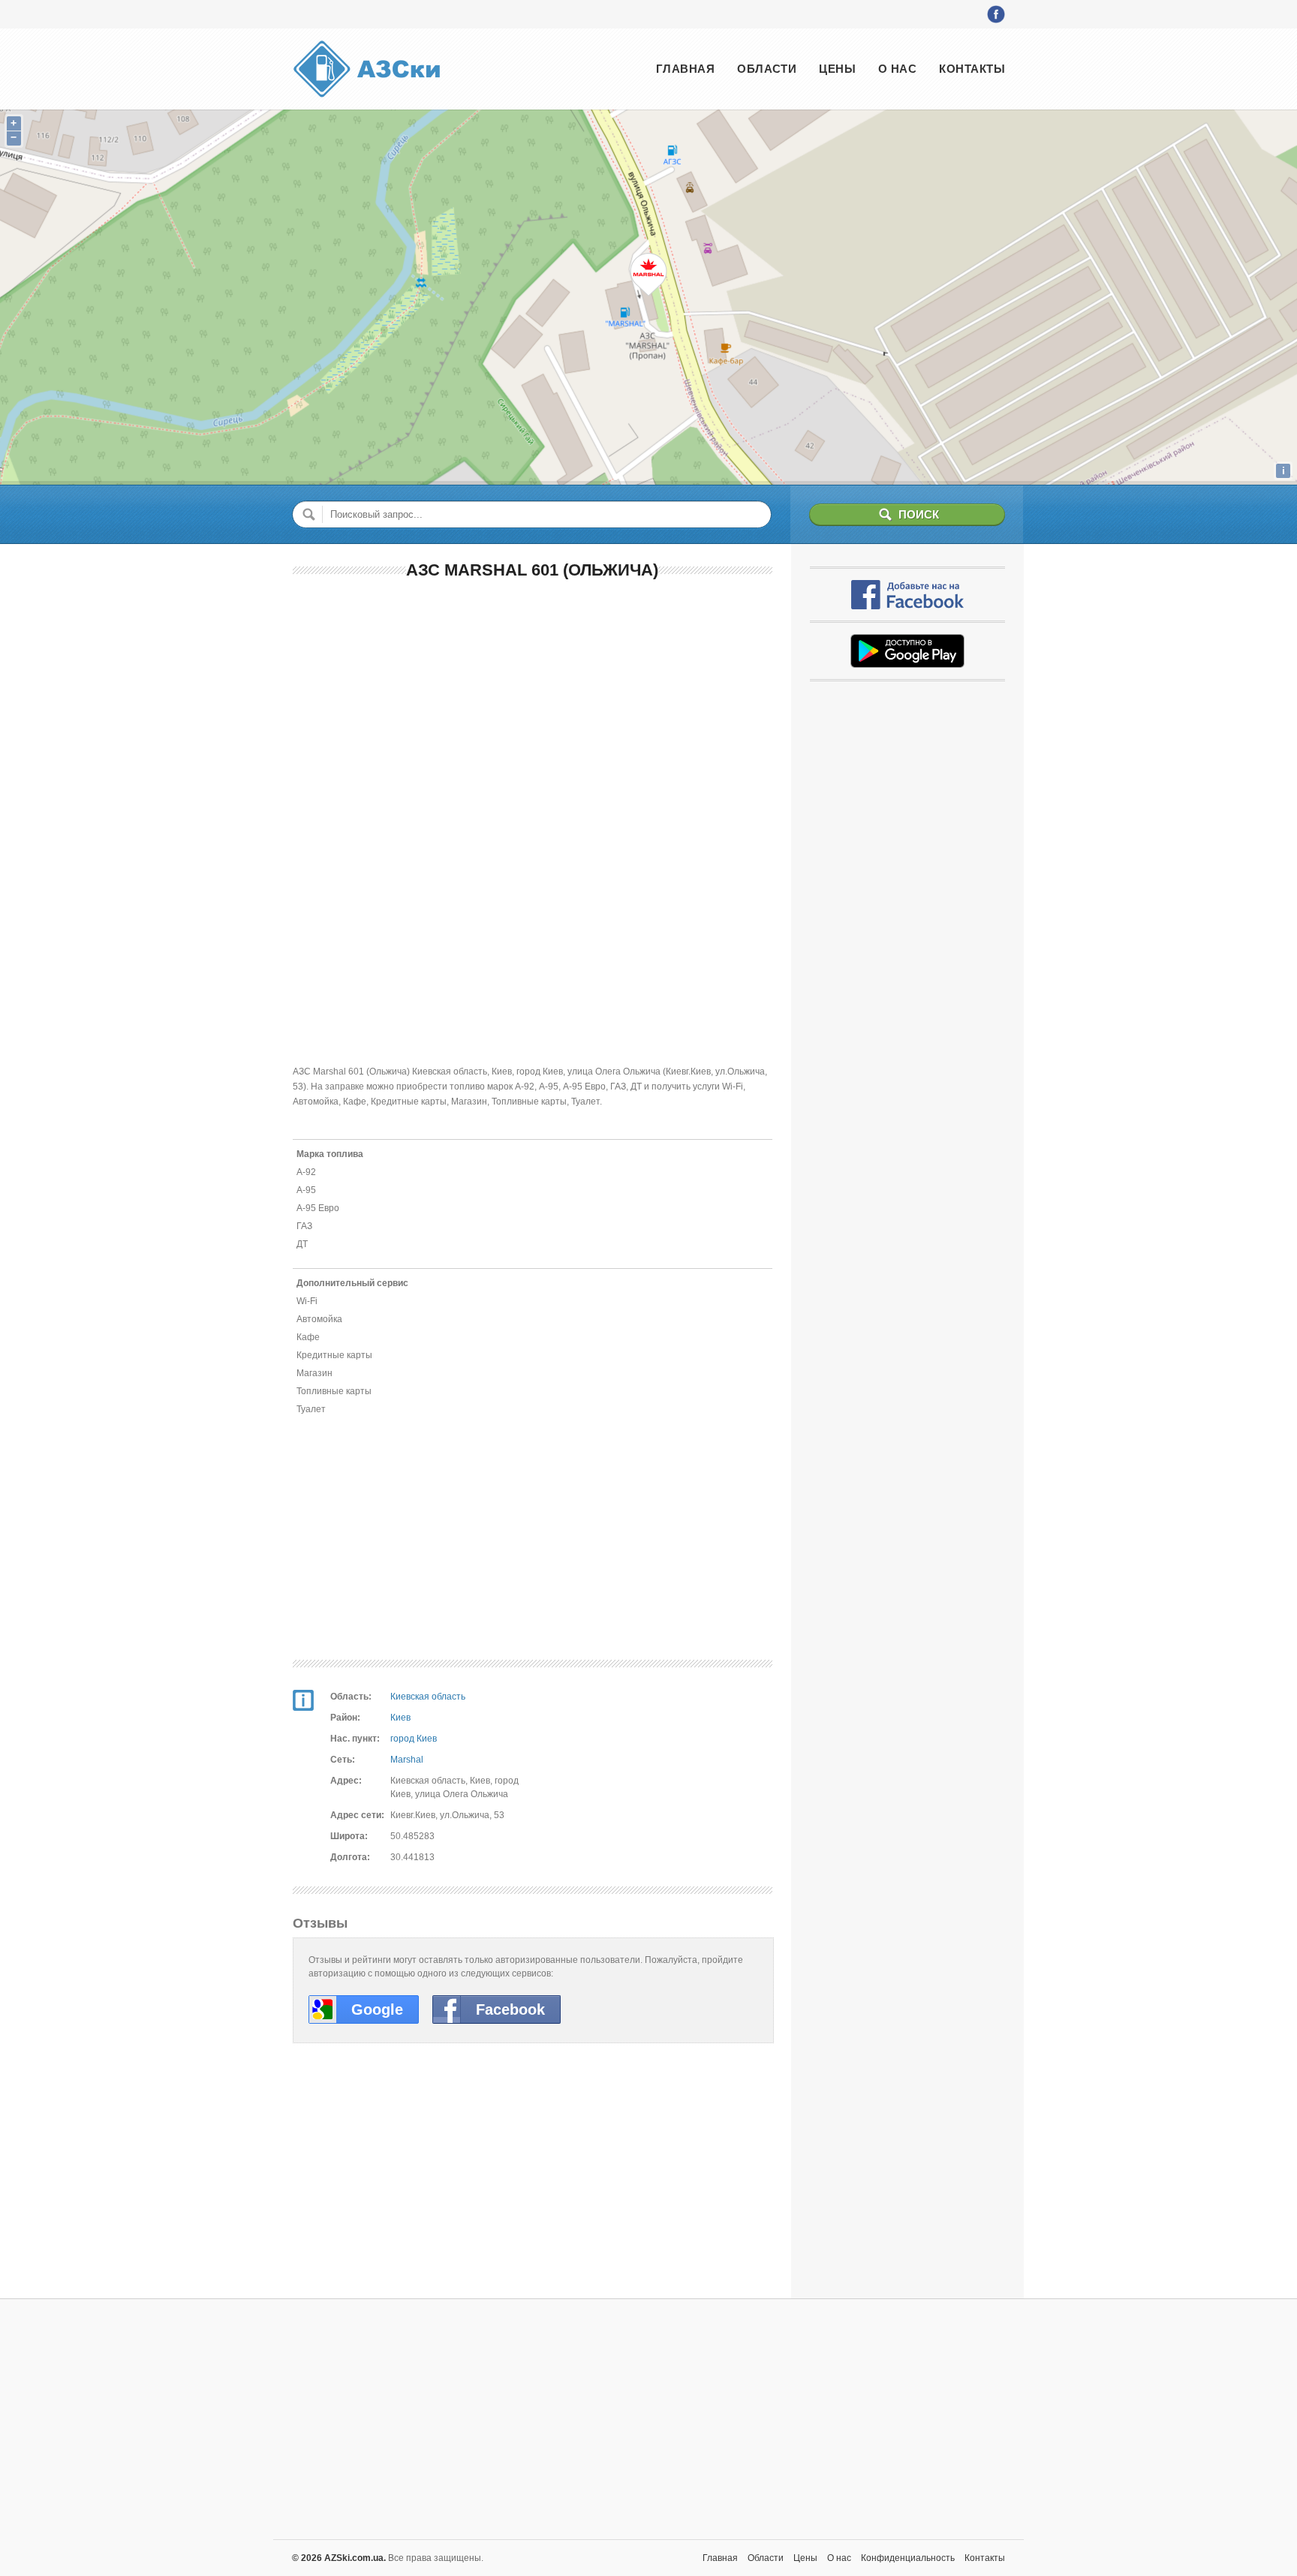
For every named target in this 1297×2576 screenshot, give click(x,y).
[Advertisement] (533, 702)
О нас (897, 69)
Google (377, 2009)
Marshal (407, 1760)
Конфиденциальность (908, 2558)
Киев (400, 1718)
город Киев (414, 1739)
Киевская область (428, 1697)
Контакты (972, 69)
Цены (837, 69)
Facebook (510, 2009)
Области (767, 69)
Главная (685, 69)
